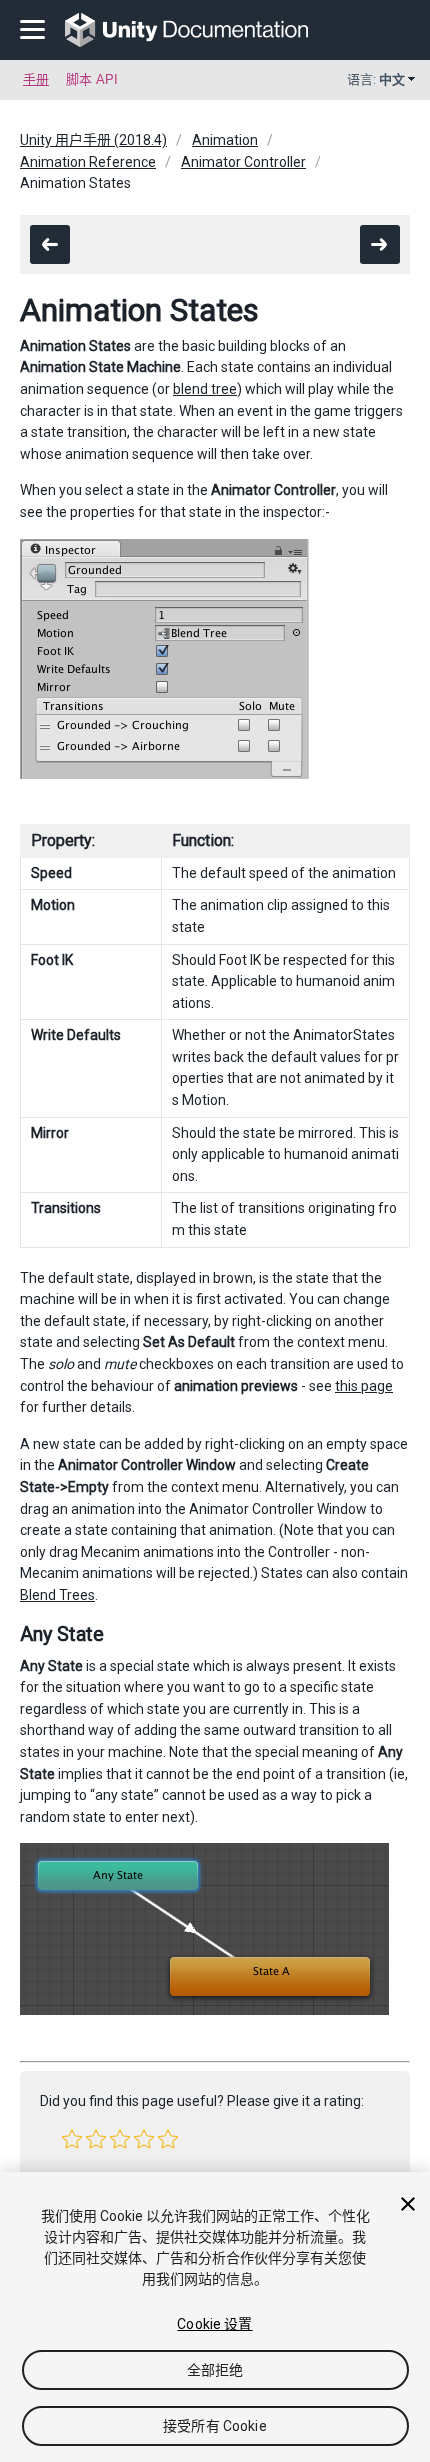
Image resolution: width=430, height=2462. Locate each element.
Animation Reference (88, 162)
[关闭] (408, 2204)
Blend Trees (57, 1595)
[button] (72, 2139)
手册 (36, 79)
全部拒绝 (215, 2370)
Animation (225, 140)
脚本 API (92, 79)
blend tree (205, 389)
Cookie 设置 (214, 2324)
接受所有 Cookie (215, 2426)
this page (364, 1386)
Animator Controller (243, 162)
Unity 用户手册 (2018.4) (93, 140)
